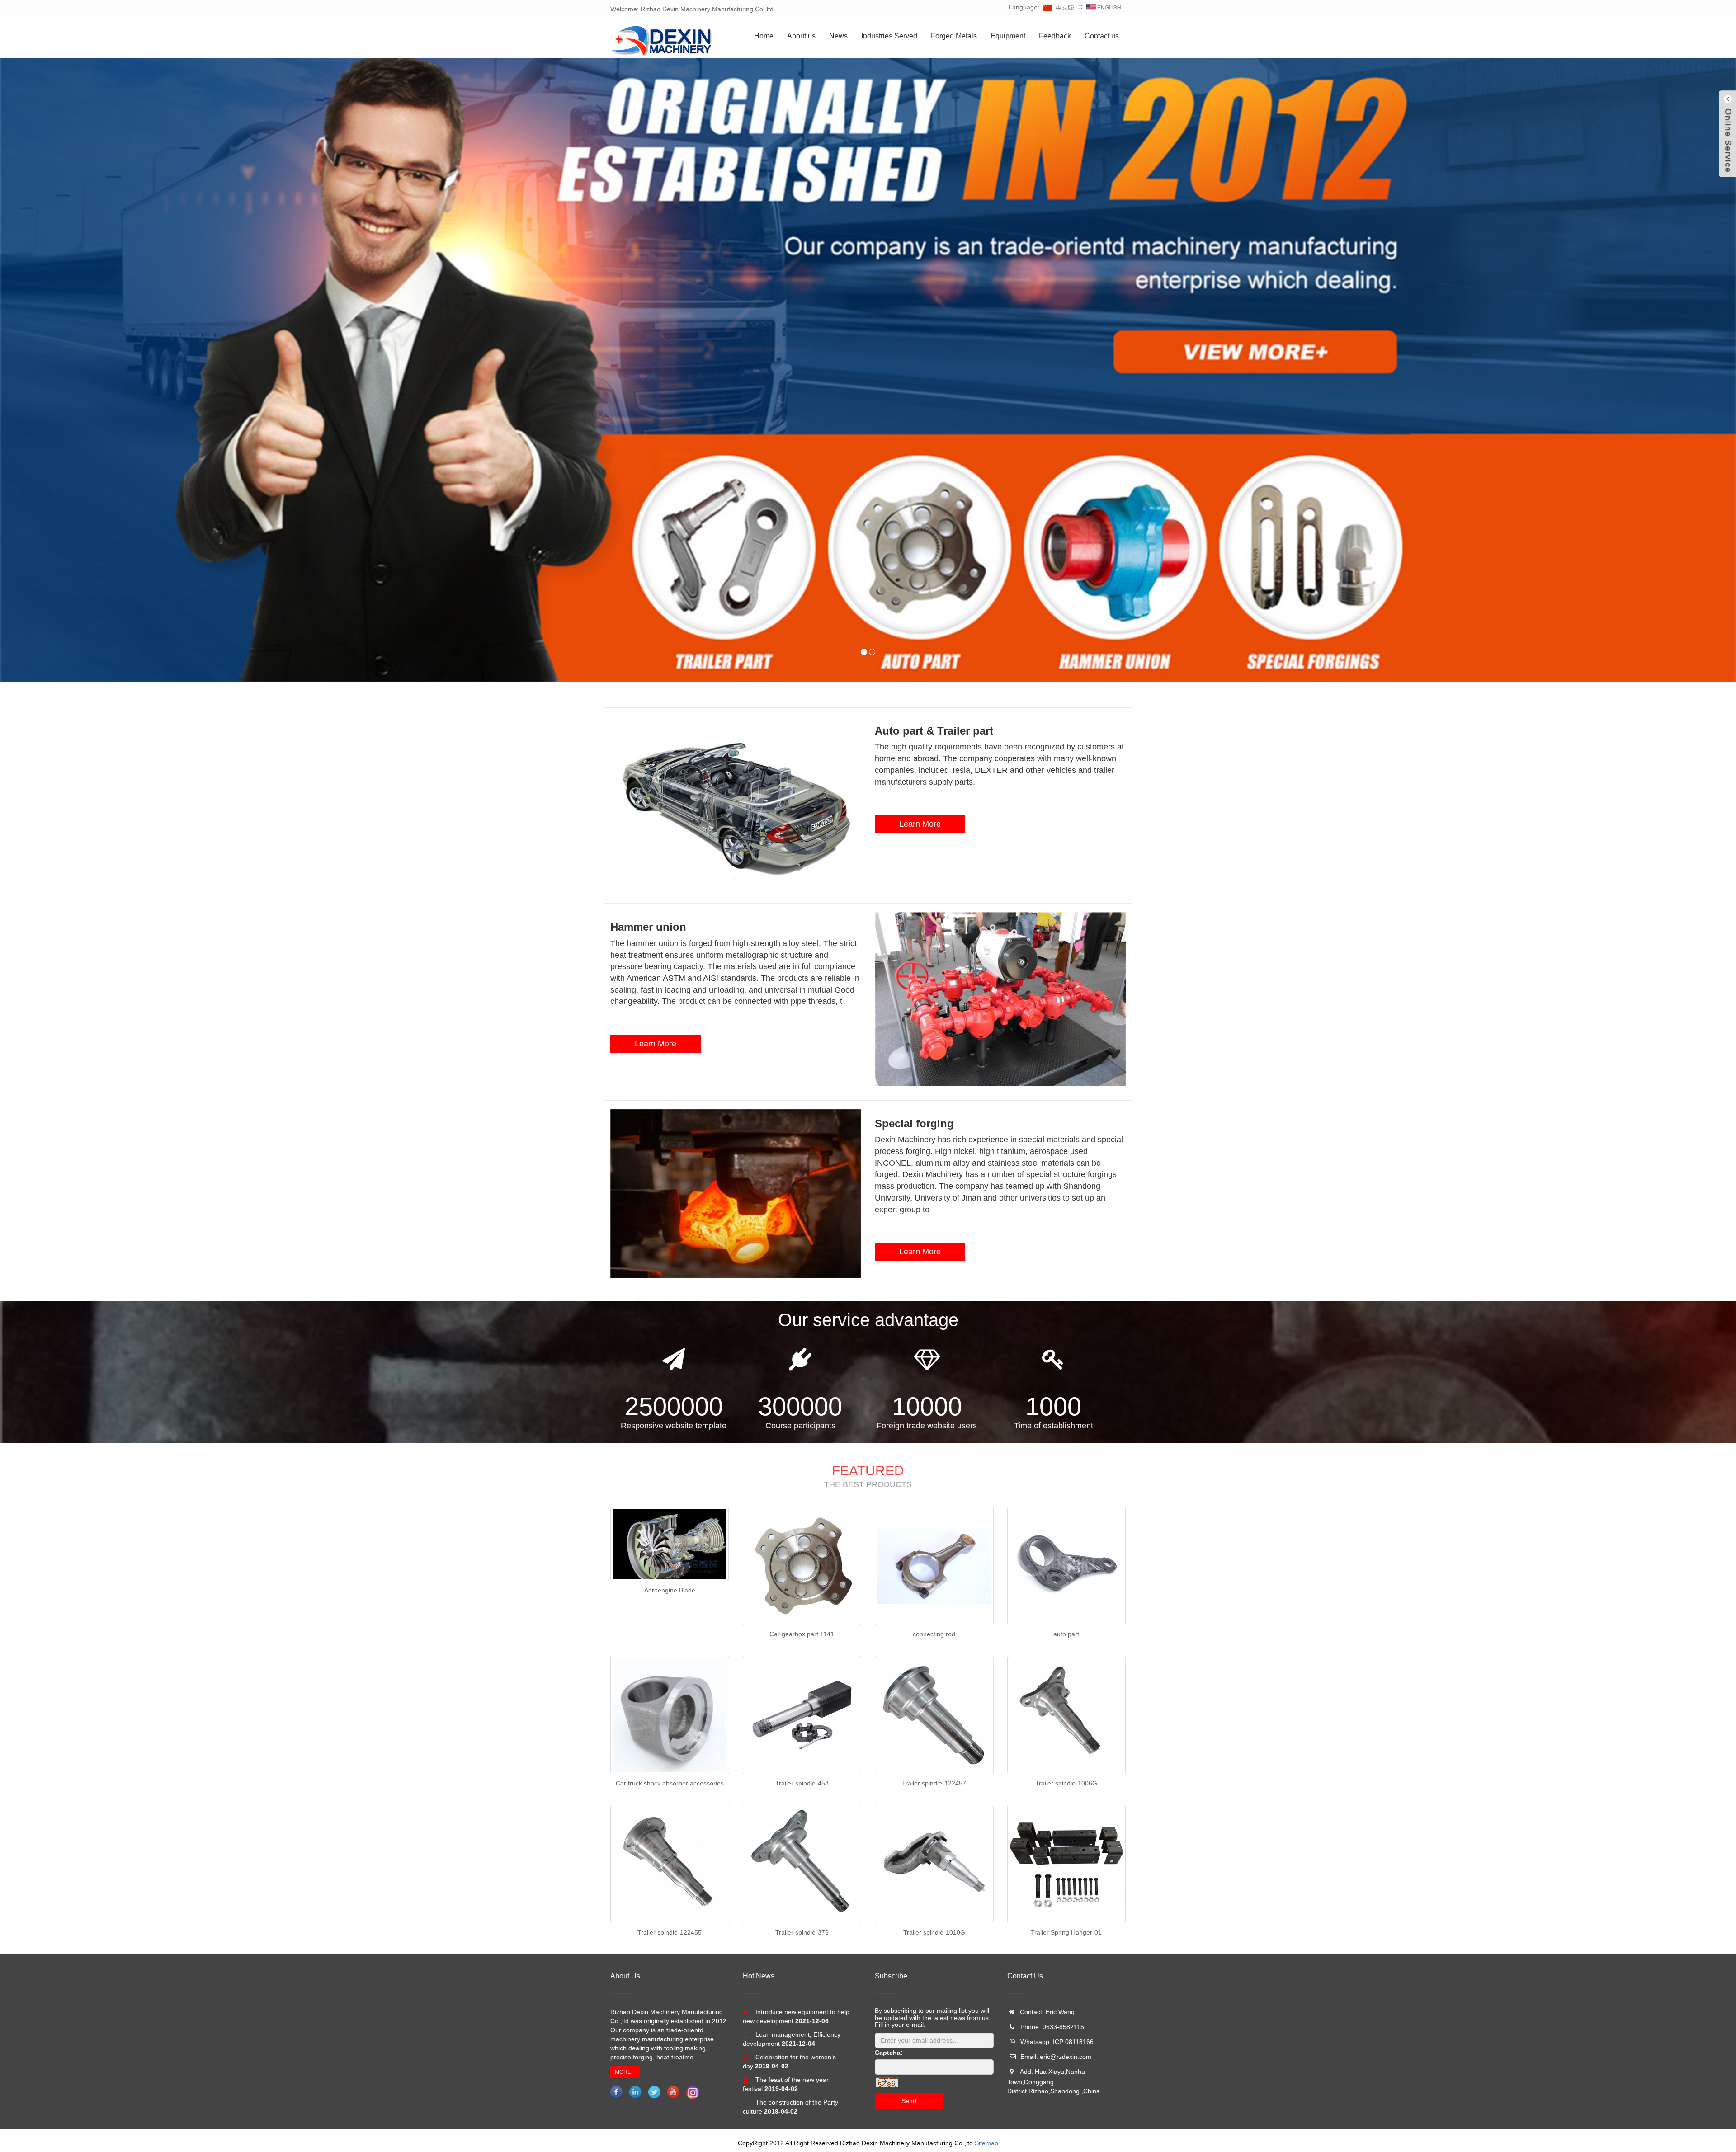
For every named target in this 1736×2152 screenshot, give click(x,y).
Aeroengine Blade (670, 1590)
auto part (1066, 1634)
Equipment (1008, 36)
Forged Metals (954, 36)
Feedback (1055, 36)
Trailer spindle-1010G (934, 1932)
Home (764, 36)
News (838, 36)
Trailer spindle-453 (802, 1783)
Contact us (1102, 36)
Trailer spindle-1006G (1066, 1783)
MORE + (625, 2072)
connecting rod (934, 1634)
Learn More (920, 824)
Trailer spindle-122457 (934, 1783)
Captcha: (889, 2053)
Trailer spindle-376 (802, 1932)
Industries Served (889, 36)
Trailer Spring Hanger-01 (1066, 1932)
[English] (1104, 7)
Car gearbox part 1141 (802, 1634)
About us (801, 36)
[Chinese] (1059, 7)
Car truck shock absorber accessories (670, 1783)
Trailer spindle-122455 (670, 1932)
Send (909, 2101)
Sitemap (986, 2143)
